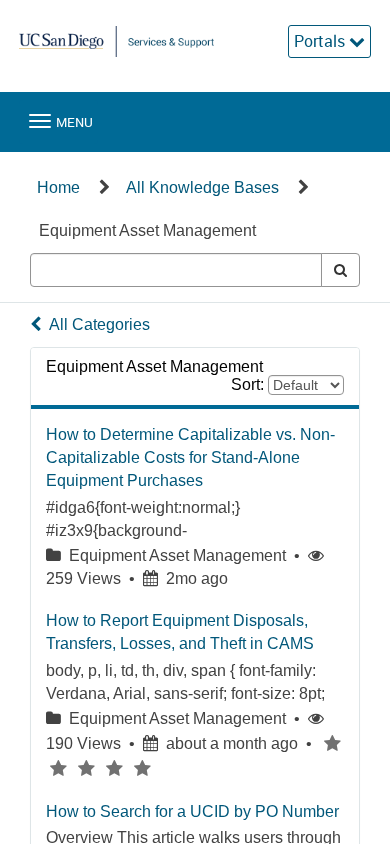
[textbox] (176, 270)
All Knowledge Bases (202, 187)
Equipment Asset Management (147, 230)
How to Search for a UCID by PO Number (192, 811)
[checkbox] (332, 744)
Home (58, 187)
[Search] (340, 270)
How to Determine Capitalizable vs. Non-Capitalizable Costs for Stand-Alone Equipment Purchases (190, 457)
